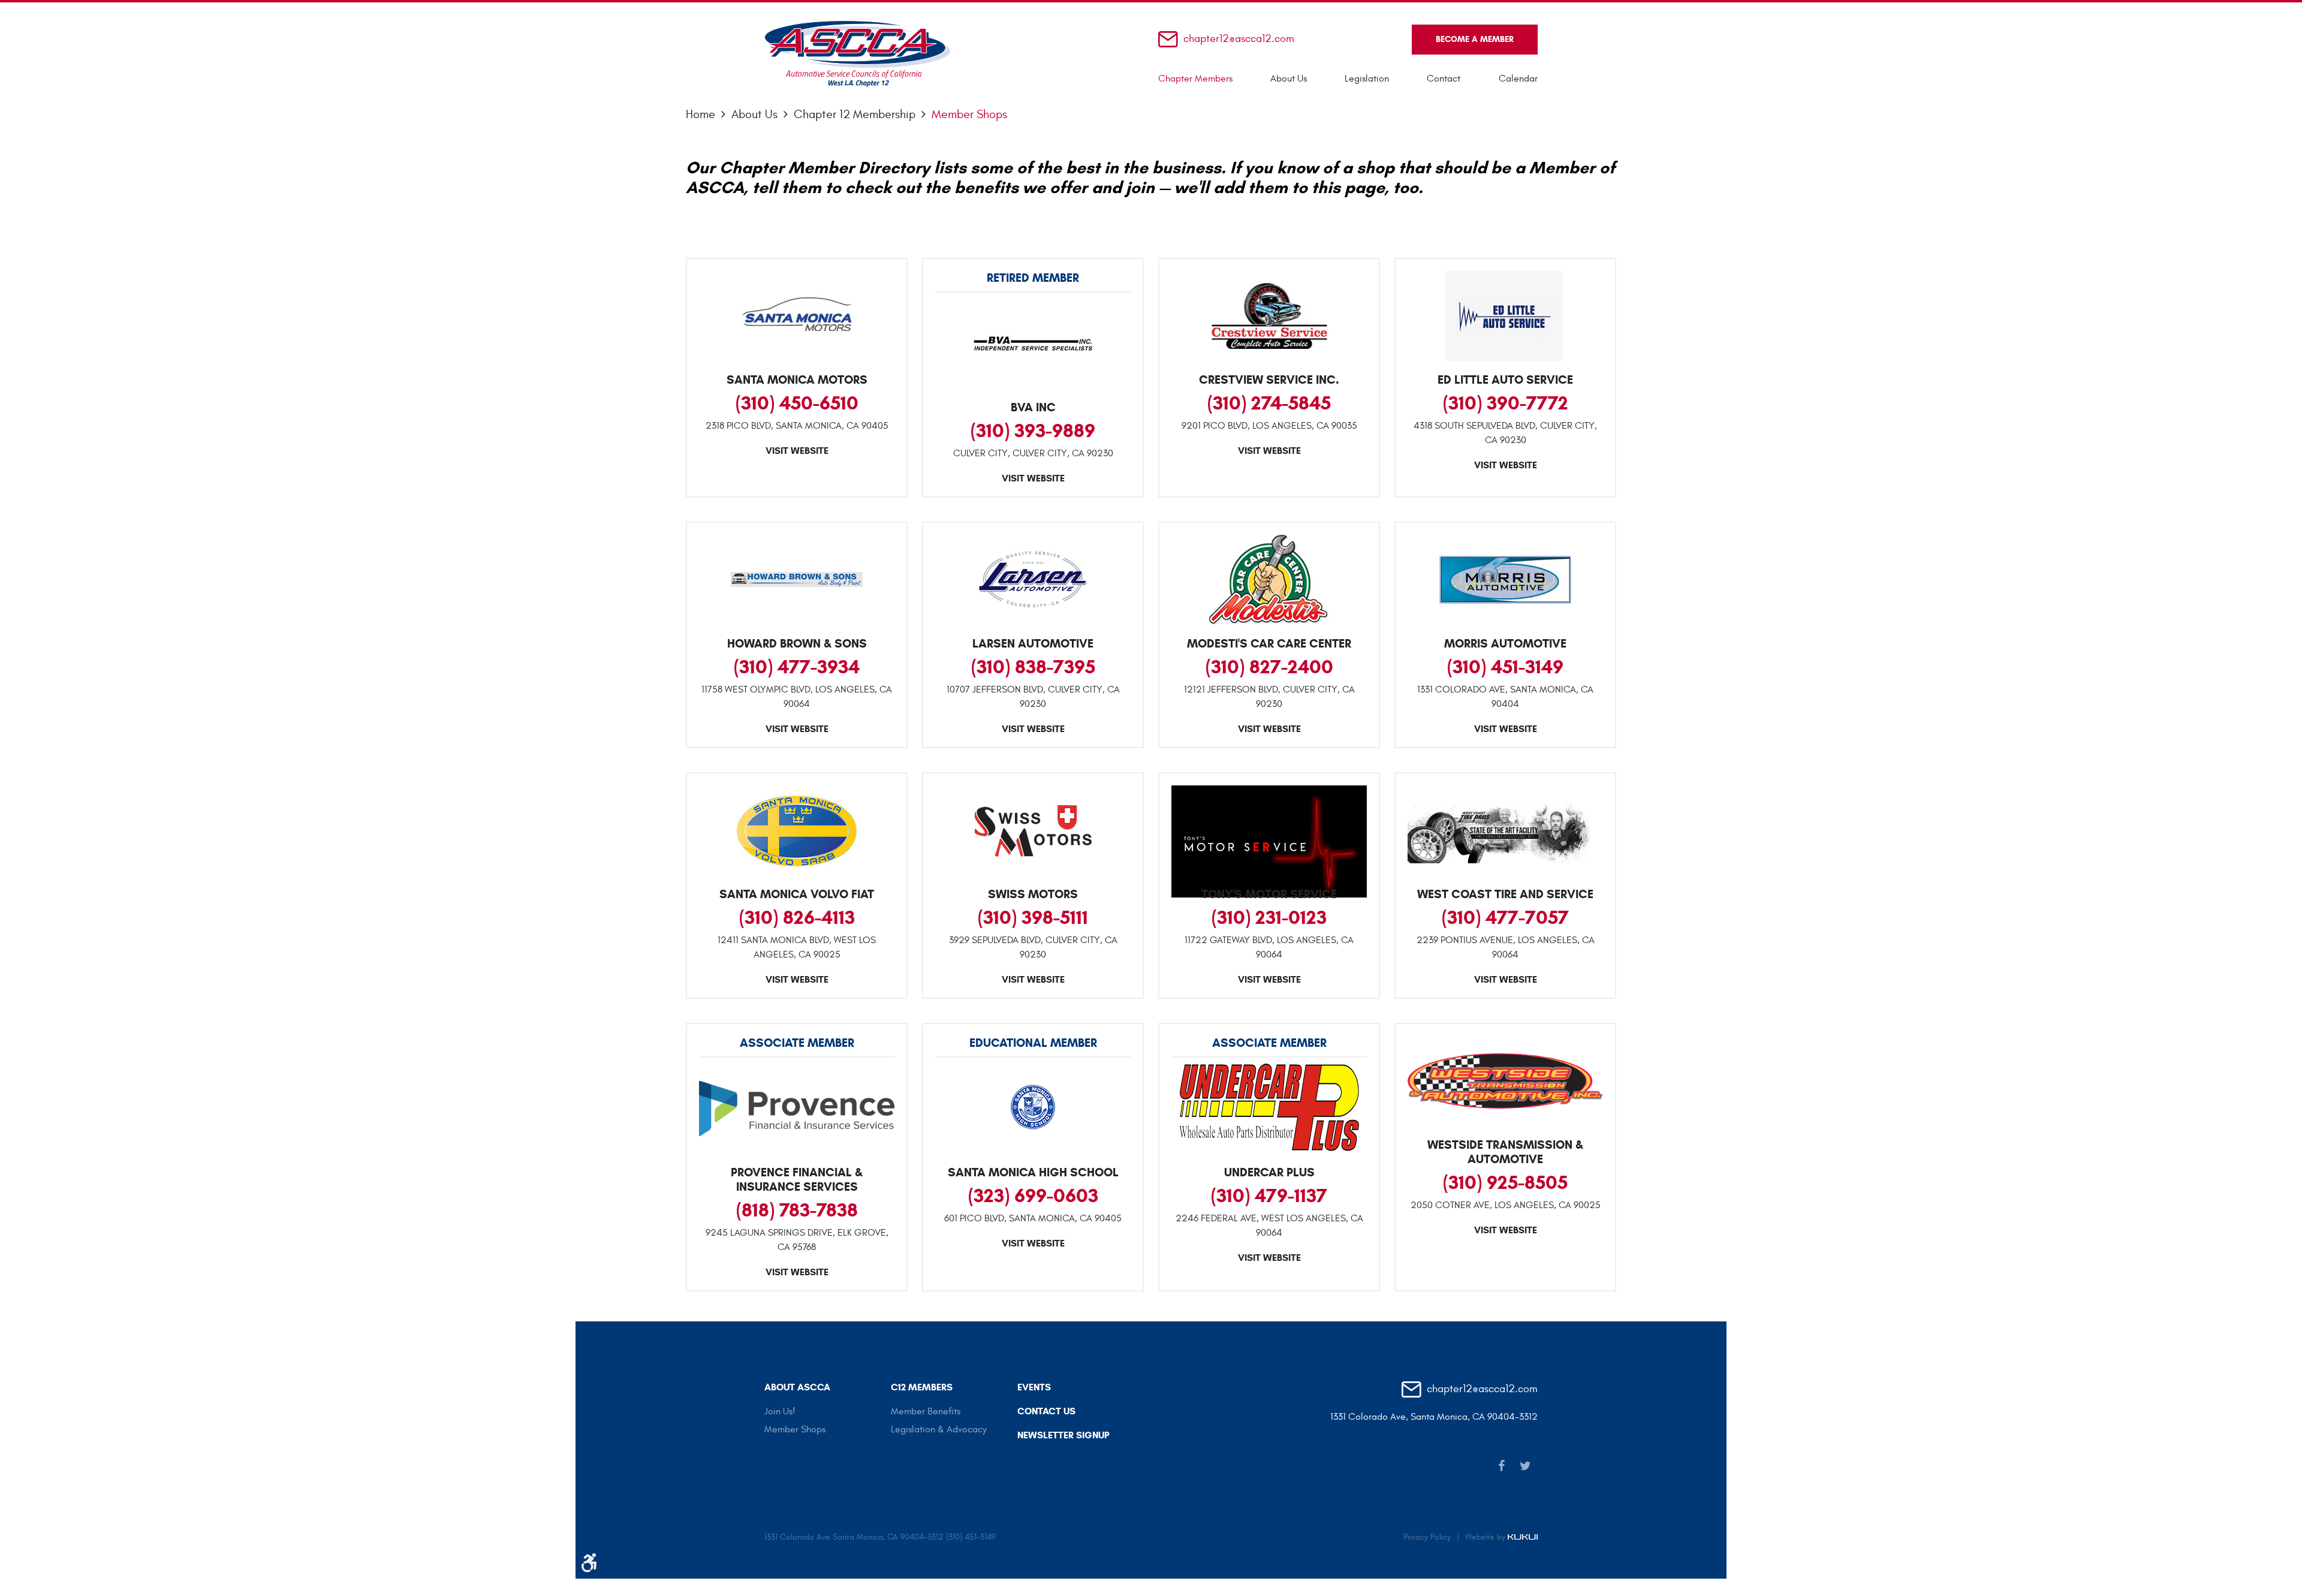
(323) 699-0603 (1033, 1196)
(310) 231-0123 (1269, 917)
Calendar (1518, 79)
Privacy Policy (1427, 1537)
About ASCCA (797, 1387)
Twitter (1526, 1466)
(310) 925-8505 (1505, 1182)
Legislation (1367, 79)
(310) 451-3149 (1505, 667)
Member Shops (969, 114)
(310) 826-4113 (797, 917)
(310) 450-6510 (797, 403)
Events (1034, 1387)
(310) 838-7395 (1033, 667)
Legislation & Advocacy (939, 1429)
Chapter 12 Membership (855, 114)
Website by (1486, 1537)
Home (700, 114)
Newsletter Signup (1063, 1435)
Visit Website (797, 451)
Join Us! (780, 1411)
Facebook (1502, 1466)
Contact (1444, 79)
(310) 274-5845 (1269, 403)
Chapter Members (1195, 79)
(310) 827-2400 (1269, 667)
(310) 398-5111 (1033, 917)
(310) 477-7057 (1505, 917)
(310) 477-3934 (797, 667)
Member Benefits (926, 1411)
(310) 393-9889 (1033, 430)
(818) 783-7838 (797, 1210)
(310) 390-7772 (1506, 403)
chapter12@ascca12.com (1239, 39)
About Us (1289, 79)
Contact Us (1046, 1411)
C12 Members (922, 1387)
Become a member (1475, 39)
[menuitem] (1195, 79)
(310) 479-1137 (1269, 1196)
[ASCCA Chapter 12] (857, 54)
